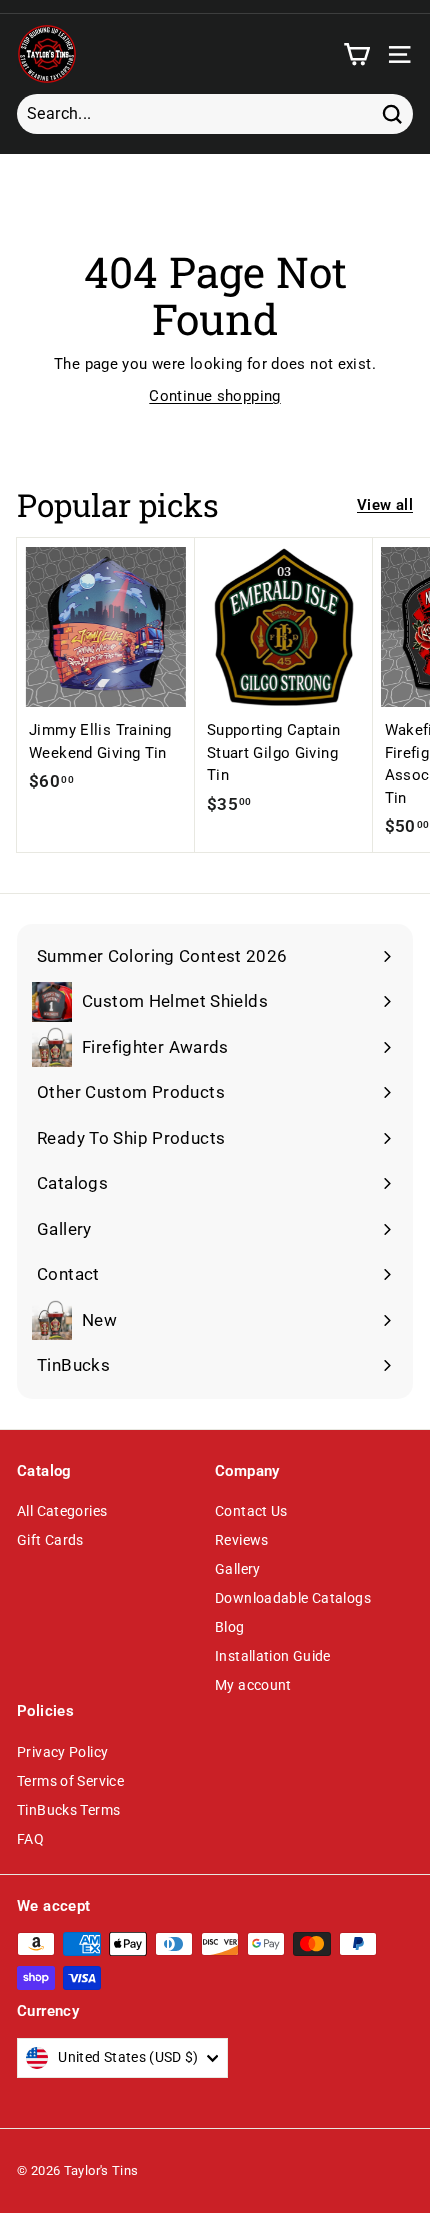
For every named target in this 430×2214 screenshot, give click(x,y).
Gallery (238, 1569)
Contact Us (251, 1511)
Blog (230, 1627)
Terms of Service (70, 1781)
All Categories (62, 1511)
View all (385, 505)
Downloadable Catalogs (293, 1598)
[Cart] (356, 54)
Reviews (242, 1540)
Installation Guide (273, 1656)
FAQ (30, 1839)
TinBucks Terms (68, 1810)
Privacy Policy (62, 1752)
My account (253, 1685)
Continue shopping (214, 396)
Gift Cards (50, 1540)
